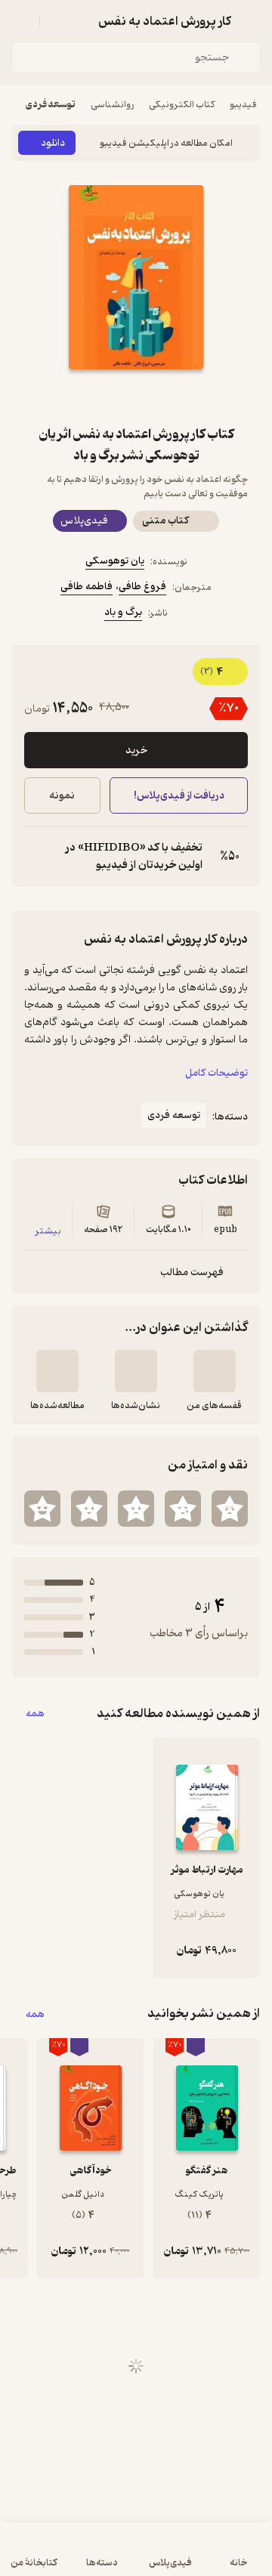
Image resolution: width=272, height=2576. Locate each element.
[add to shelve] (215, 1371)
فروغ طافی (142, 587)
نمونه (62, 796)
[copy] (36, 857)
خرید (136, 751)
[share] (100, 397)
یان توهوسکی (115, 561)
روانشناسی (112, 105)
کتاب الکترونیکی (182, 105)
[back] (251, 21)
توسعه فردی (51, 105)
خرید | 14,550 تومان (73, 2557)
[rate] (230, 1509)
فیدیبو (243, 105)
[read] (57, 1371)
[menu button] (21, 21)
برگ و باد (123, 612)
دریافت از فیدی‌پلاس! (178, 796)
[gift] (136, 397)
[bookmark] (172, 397)
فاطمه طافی (87, 587)
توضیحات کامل (216, 1073)
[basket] (58, 21)
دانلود (53, 143)
